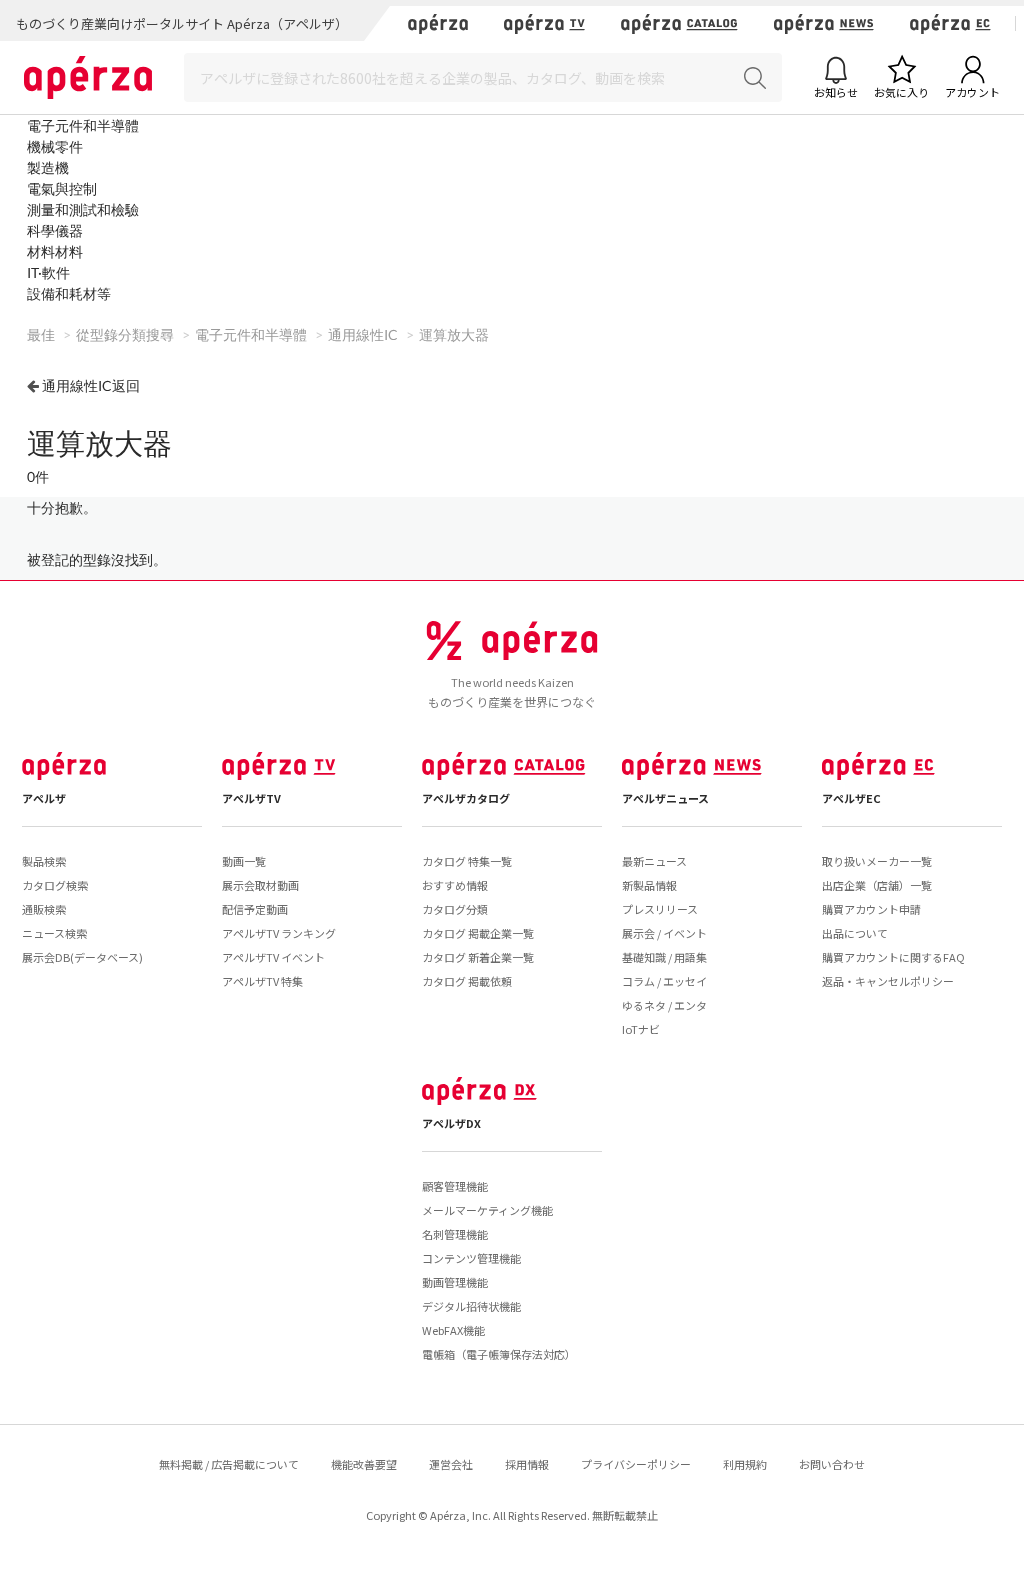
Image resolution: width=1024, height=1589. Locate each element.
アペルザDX (451, 1123)
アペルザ (44, 798)
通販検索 (44, 909)
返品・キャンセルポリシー (888, 981)
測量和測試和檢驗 (83, 209)
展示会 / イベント (664, 933)
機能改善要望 (364, 1464)
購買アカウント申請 (871, 909)
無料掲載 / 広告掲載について (229, 1464)
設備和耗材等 (69, 293)
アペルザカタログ (466, 798)
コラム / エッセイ (664, 981)
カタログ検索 (55, 885)
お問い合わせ (832, 1464)
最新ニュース (654, 861)
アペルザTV (251, 798)
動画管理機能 (455, 1282)
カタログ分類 (455, 909)
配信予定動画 (255, 909)
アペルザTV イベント (273, 957)
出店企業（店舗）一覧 (877, 885)
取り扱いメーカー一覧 (877, 861)
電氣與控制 (62, 188)
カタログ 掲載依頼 (467, 981)
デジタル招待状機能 (471, 1306)
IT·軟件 (48, 272)
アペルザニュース (665, 798)
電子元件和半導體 (83, 125)
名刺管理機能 (455, 1234)
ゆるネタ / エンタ (664, 1005)
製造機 (48, 167)
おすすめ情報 (455, 885)
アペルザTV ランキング (279, 933)
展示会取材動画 (260, 885)
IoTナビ (641, 1029)
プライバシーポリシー (636, 1464)
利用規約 (745, 1464)
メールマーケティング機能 (487, 1210)
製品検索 (44, 861)
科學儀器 (55, 230)
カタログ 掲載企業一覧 (478, 933)
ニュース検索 (54, 933)
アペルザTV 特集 (262, 981)
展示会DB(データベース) (82, 957)
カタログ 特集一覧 (467, 861)
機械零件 (55, 146)
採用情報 (527, 1464)
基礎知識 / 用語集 (664, 957)
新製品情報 (649, 885)
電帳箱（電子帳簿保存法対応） (499, 1354)
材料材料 (55, 251)
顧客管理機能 (455, 1186)
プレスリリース (660, 909)
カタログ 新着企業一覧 (478, 957)
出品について (855, 933)
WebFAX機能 (453, 1330)
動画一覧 (244, 861)
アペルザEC (851, 798)
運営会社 (451, 1464)
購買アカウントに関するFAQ (893, 957)
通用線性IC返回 (91, 385)
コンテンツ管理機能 (471, 1258)
